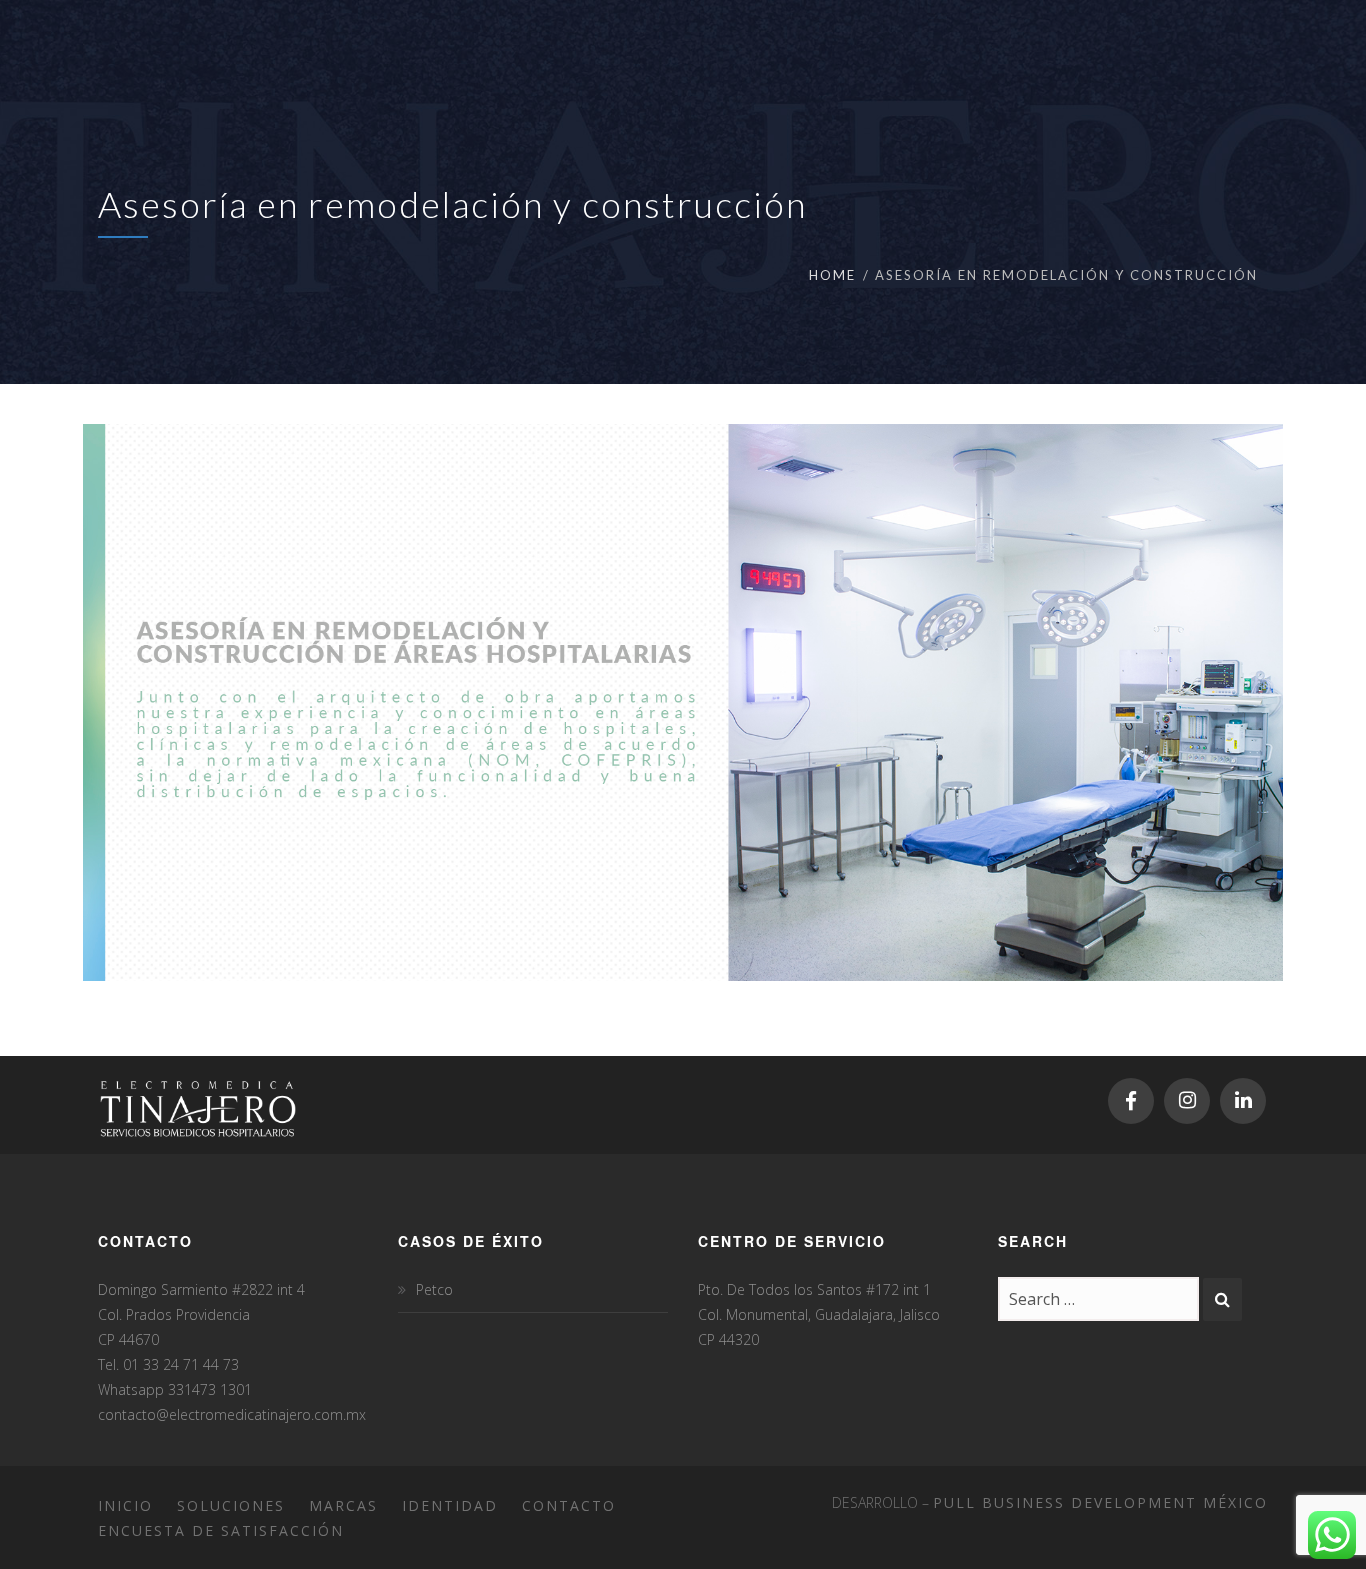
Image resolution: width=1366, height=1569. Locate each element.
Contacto (569, 1505)
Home (832, 275)
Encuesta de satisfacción (221, 1530)
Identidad (450, 1505)
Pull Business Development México (1100, 1502)
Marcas (343, 1505)
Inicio (125, 1505)
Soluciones (231, 1505)
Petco (434, 1289)
